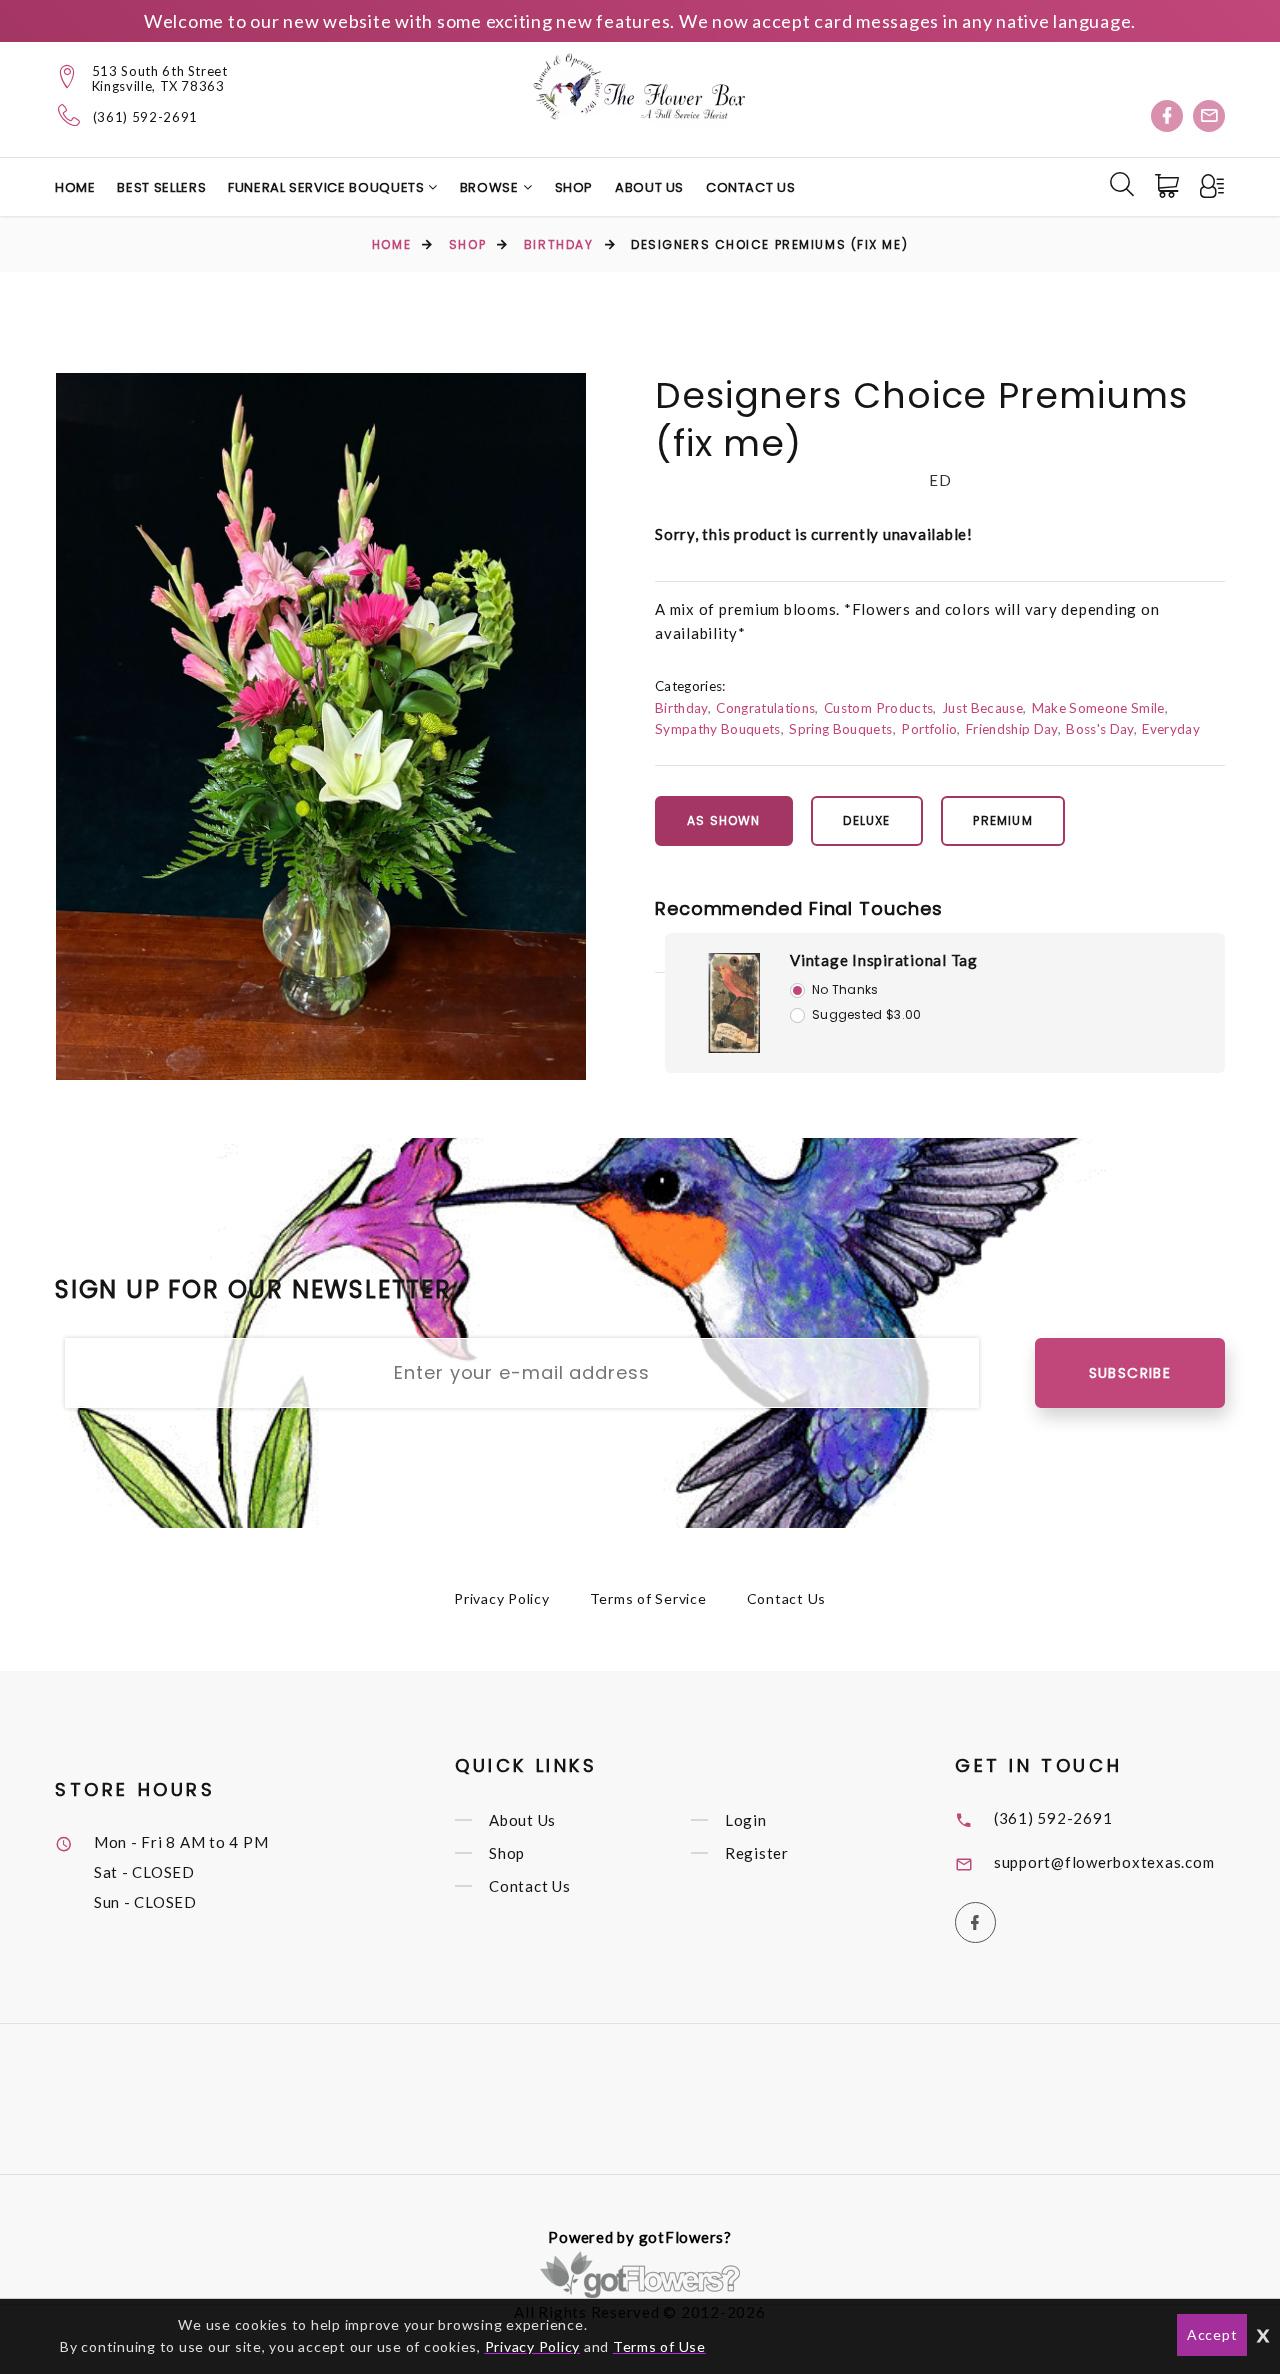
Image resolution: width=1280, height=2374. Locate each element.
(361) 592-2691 (145, 117)
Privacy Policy (502, 1598)
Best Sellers (161, 187)
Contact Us (751, 187)
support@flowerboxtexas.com (1104, 1862)
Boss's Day (1099, 729)
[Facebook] (1167, 116)
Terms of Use (659, 2346)
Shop (574, 187)
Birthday (558, 244)
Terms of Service (648, 1598)
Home (75, 187)
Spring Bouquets (840, 729)
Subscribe (1130, 1373)
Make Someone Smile (1098, 708)
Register (757, 1853)
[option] (321, 726)
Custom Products (878, 708)
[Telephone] (69, 115)
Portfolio (929, 729)
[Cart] (1169, 186)
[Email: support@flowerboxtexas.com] (1209, 116)
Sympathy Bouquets (718, 729)
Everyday (1171, 729)
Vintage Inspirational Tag (884, 960)
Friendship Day (1012, 729)
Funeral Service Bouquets (328, 187)
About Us (649, 187)
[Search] (1122, 184)
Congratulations (765, 708)
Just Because (982, 708)
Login (746, 1820)
